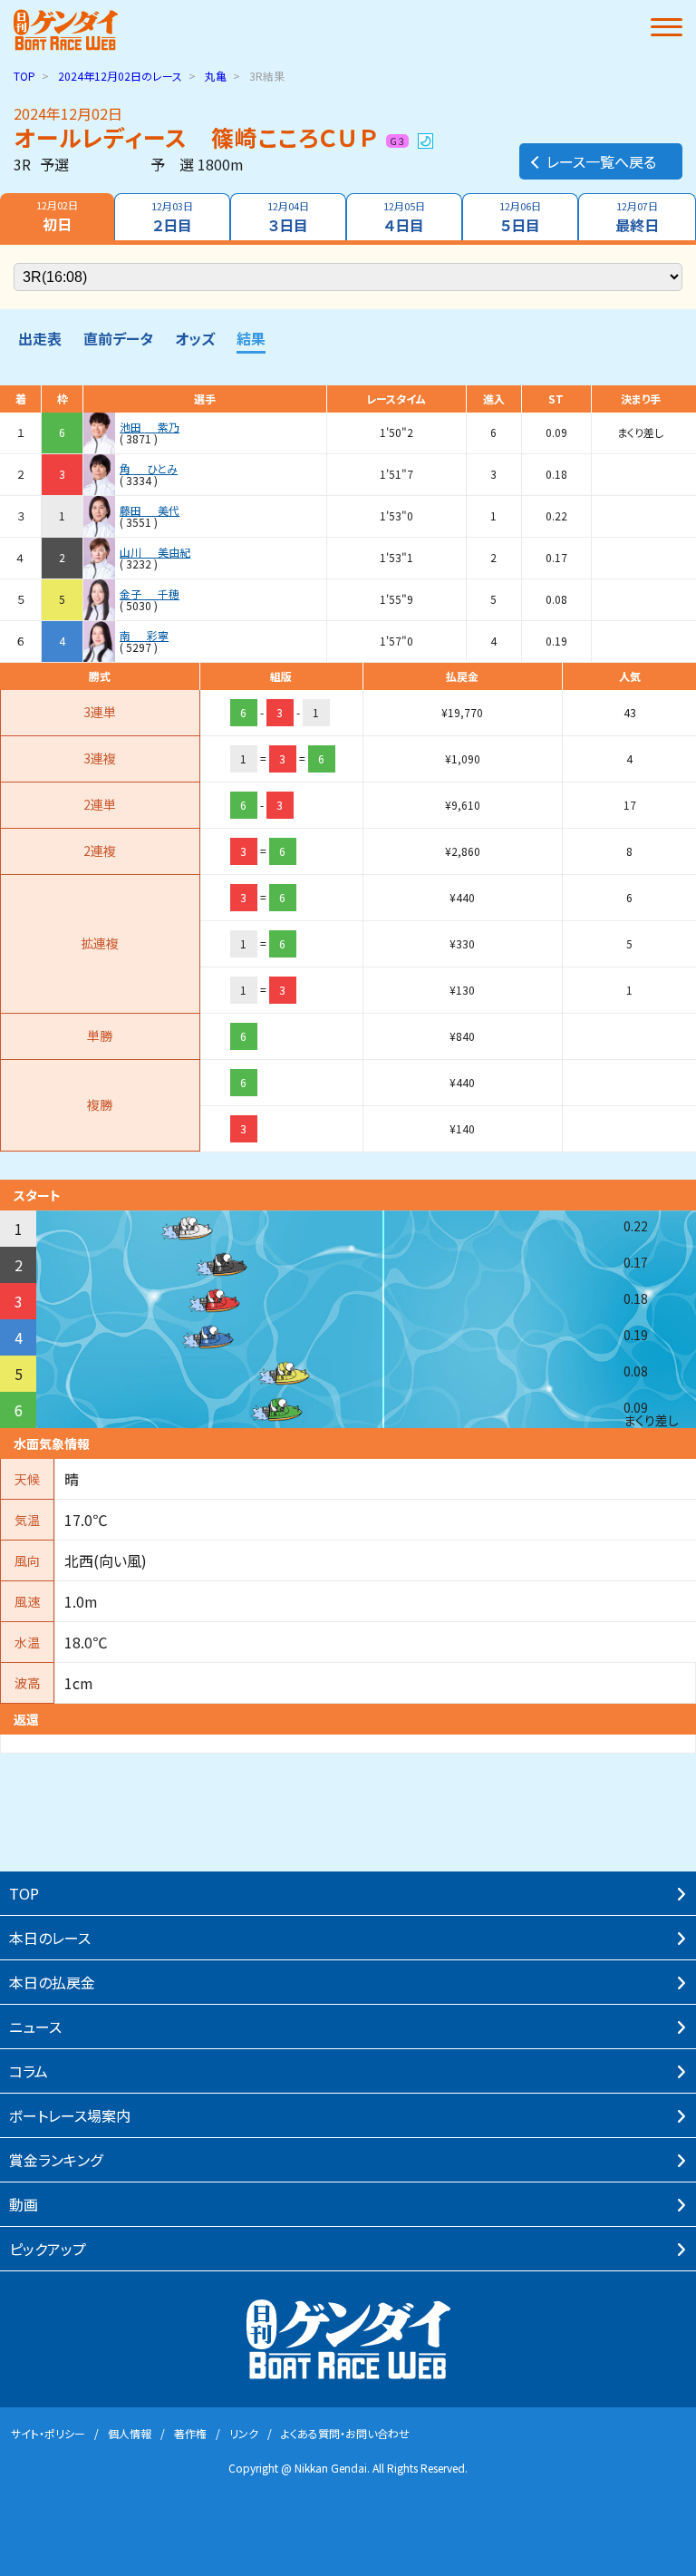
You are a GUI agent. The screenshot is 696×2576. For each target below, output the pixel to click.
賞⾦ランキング (56, 2160)
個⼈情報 (130, 2433)
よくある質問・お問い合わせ (345, 2433)
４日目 (404, 217)
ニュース (35, 2027)
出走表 (40, 338)
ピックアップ (48, 2249)
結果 (251, 338)
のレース (120, 76)
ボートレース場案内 (70, 2115)
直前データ (118, 338)
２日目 (172, 217)
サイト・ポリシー (48, 2433)
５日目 (520, 217)
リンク (244, 2433)
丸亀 (216, 76)
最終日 (637, 217)
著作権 (190, 2433)
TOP (24, 76)
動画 (24, 2204)
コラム (29, 2071)
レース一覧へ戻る (601, 161)
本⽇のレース (50, 1938)
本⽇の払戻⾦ (52, 1982)
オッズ (195, 338)
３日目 (288, 217)
